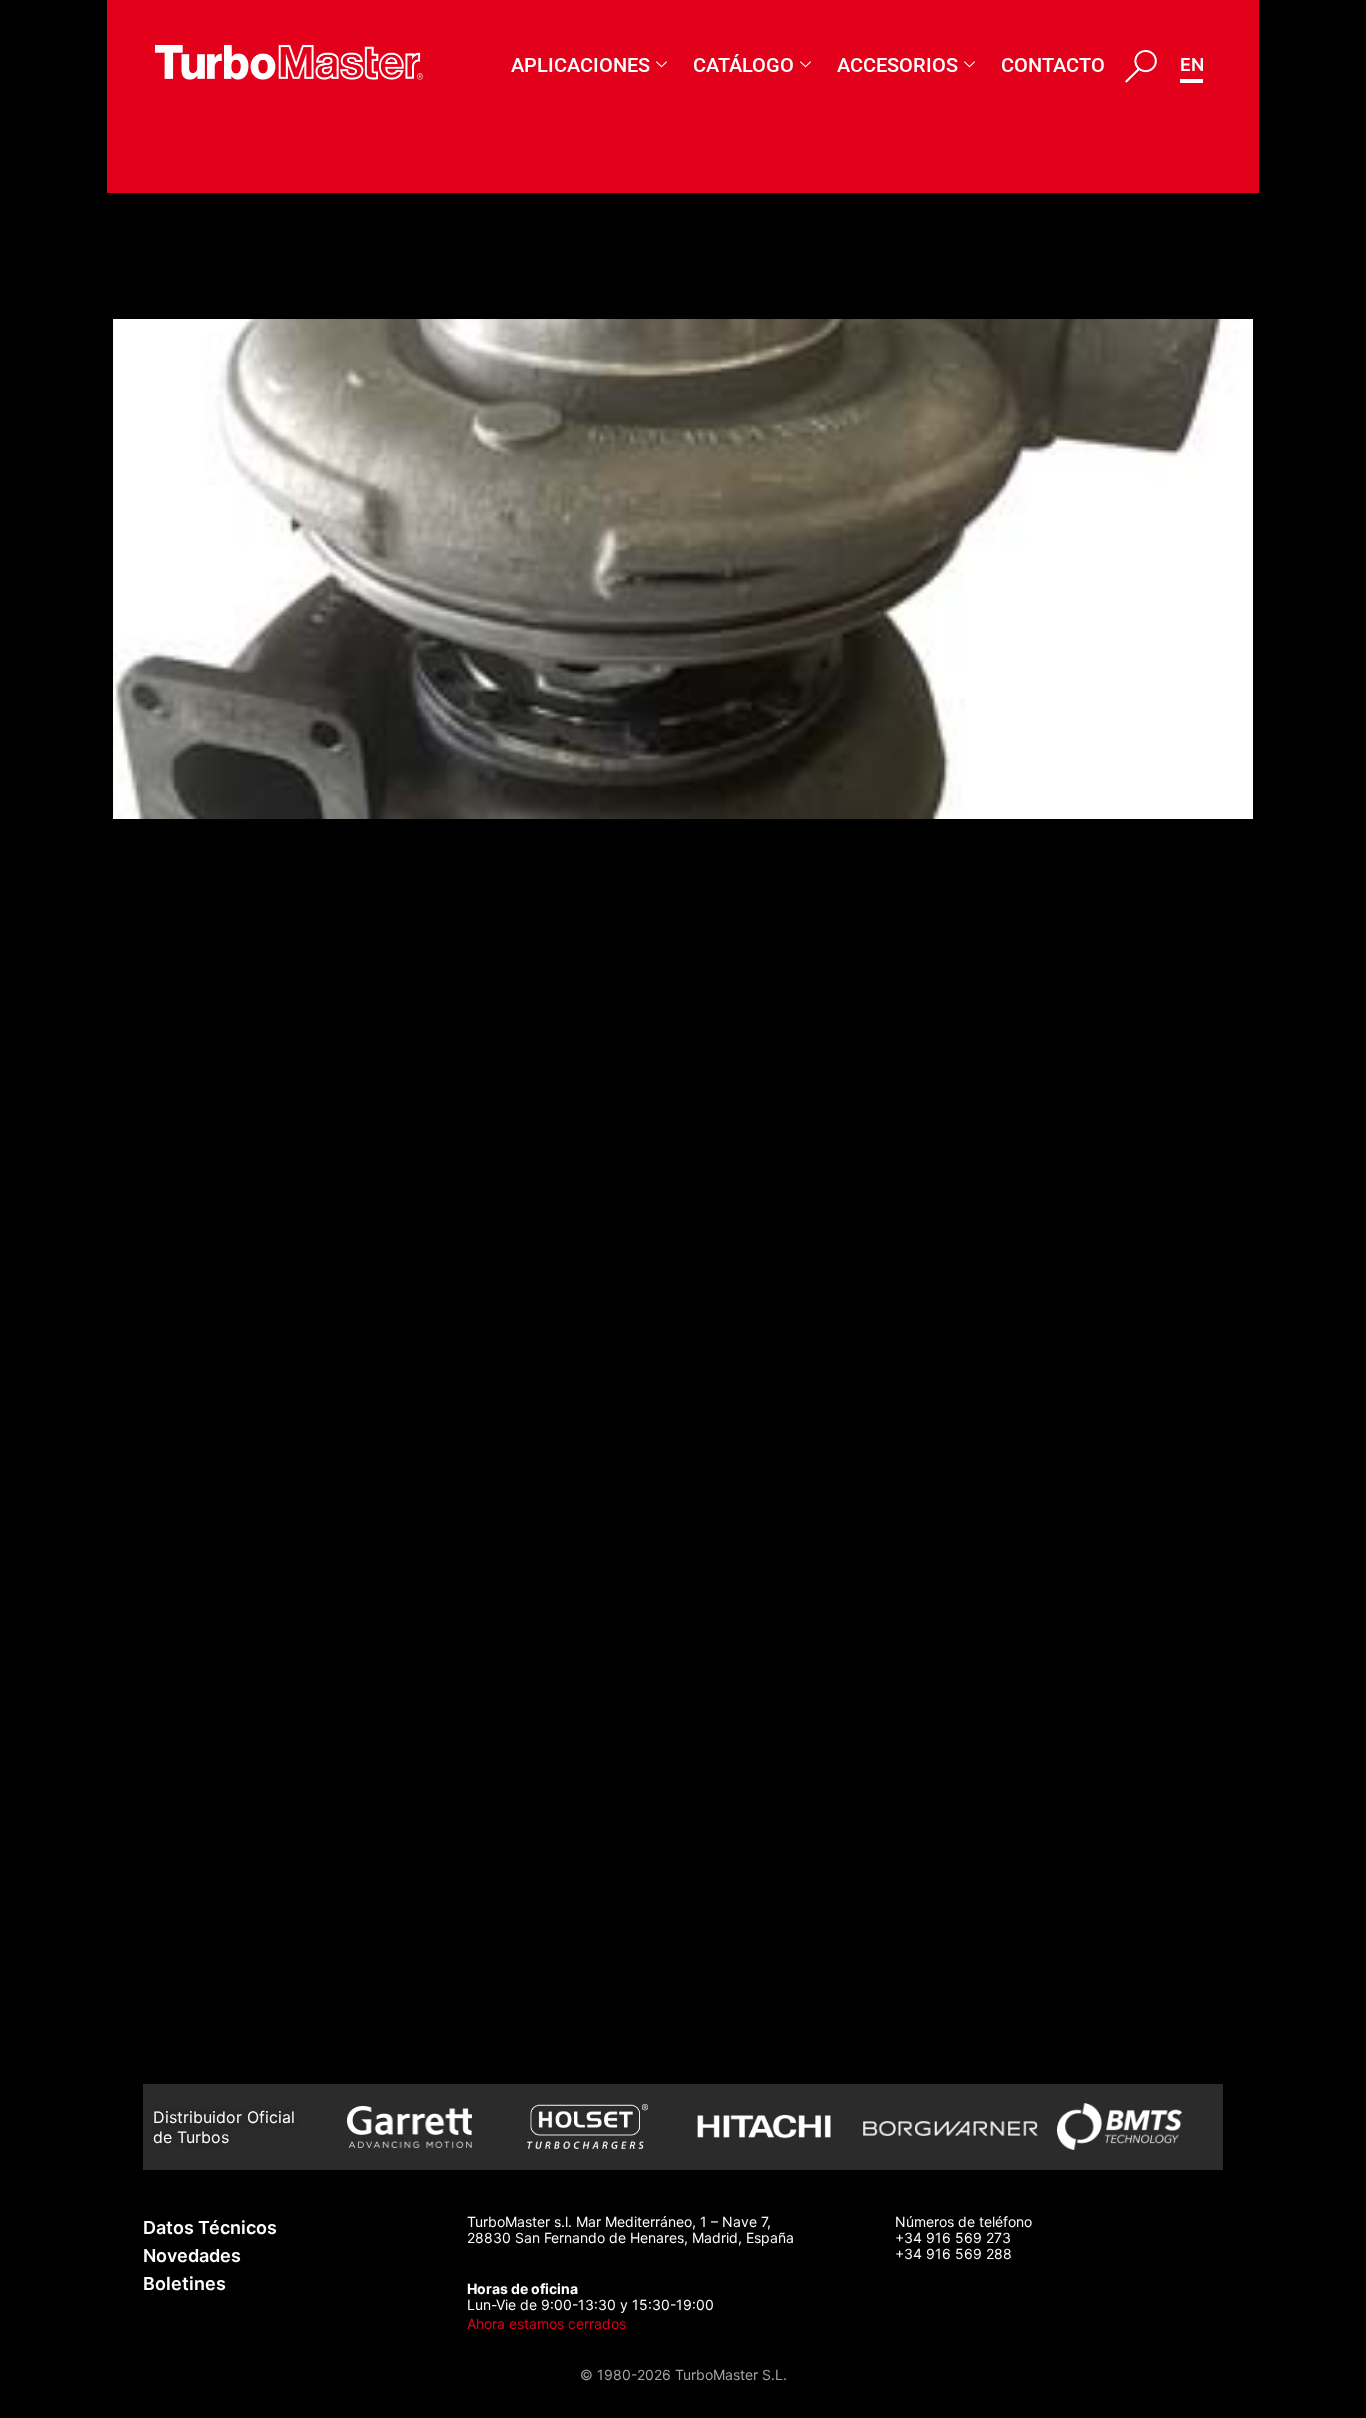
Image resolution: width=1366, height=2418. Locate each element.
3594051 (182, 1396)
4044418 (183, 1668)
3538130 (182, 1831)
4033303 (186, 1559)
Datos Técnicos (210, 2227)
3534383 (185, 1994)
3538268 (184, 1722)
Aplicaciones (580, 65)
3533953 (185, 1885)
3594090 (185, 852)
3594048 (185, 1450)
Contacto (1053, 65)
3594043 (185, 1505)
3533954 (185, 1940)
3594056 (184, 1342)
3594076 (183, 906)
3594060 (185, 1233)
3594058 (184, 1287)
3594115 (179, 1178)
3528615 (181, 2049)
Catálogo (743, 65)
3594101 (179, 1015)
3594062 (184, 1124)
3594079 (183, 283)
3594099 (184, 1613)
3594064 (185, 1070)
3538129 (181, 1777)
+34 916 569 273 (953, 2237)
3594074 (183, 961)
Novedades (192, 2255)
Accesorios (897, 65)
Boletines (184, 2283)
